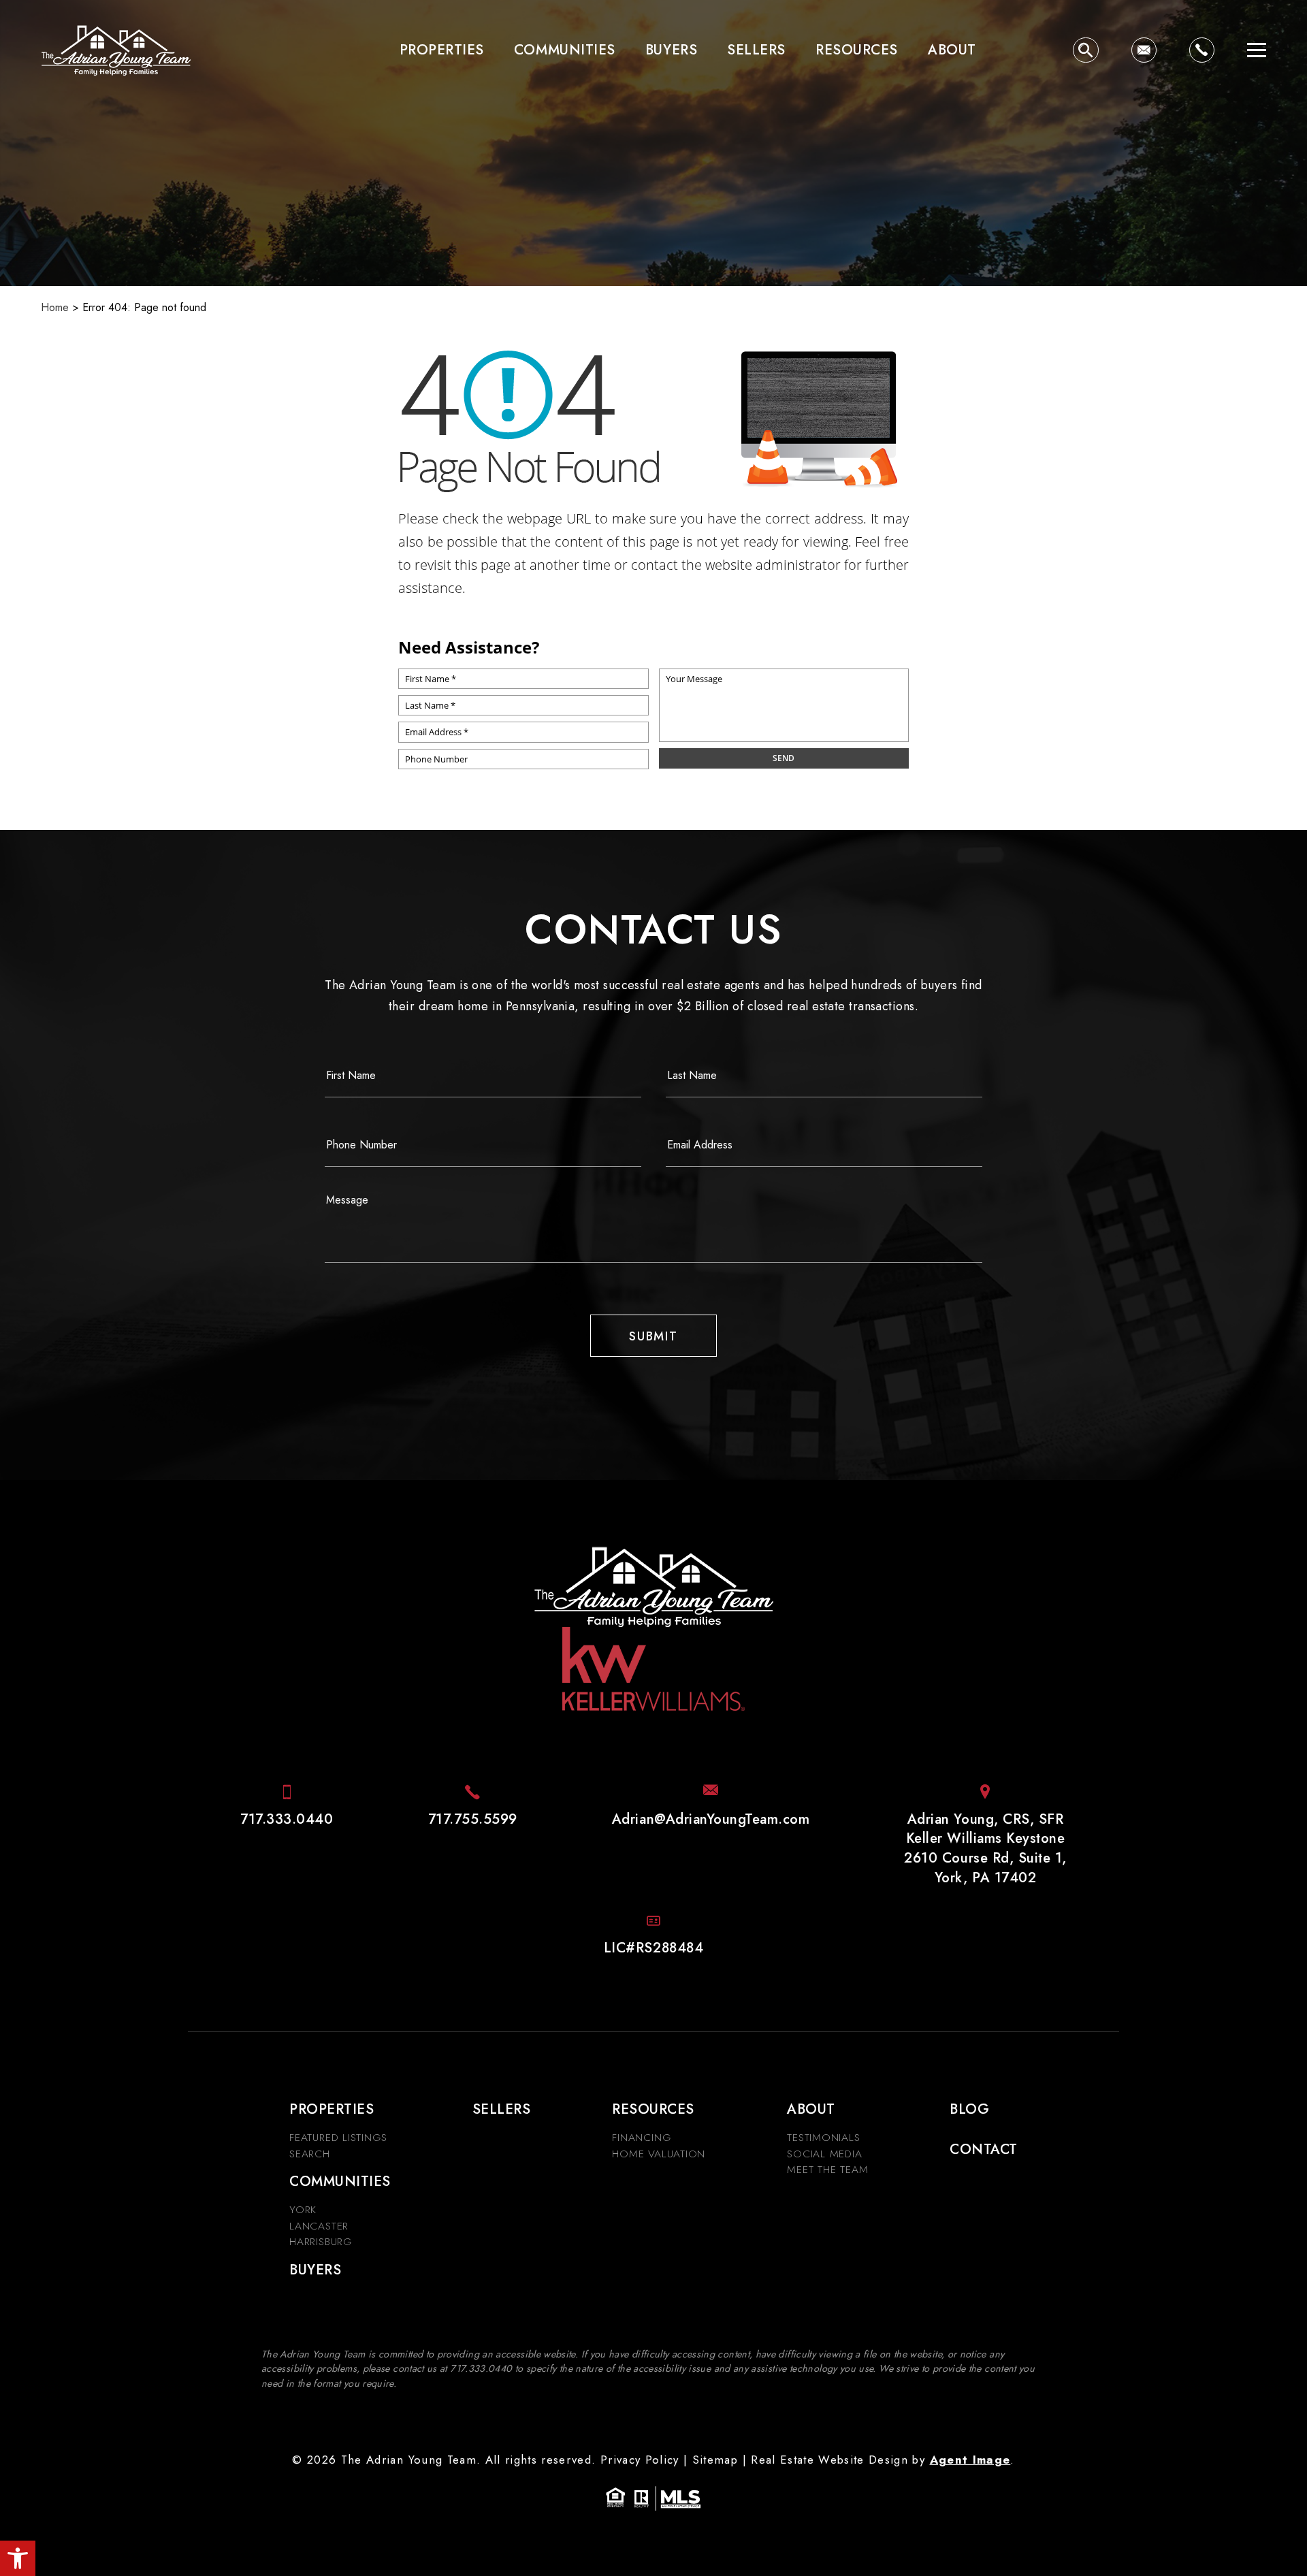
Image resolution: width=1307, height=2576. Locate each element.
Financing (641, 2137)
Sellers (756, 50)
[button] (18, 2558)
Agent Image (970, 2460)
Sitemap (715, 2460)
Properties (442, 50)
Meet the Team (827, 2169)
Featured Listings (338, 2137)
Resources (857, 50)
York (303, 2209)
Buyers (671, 50)
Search (310, 2154)
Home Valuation (659, 2154)
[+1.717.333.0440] (1202, 50)
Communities (565, 50)
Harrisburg (321, 2241)
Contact (984, 2149)
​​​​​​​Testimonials (823, 2137)
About (952, 50)
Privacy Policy (640, 2460)
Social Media (824, 2154)
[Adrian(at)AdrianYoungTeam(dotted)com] (1144, 50)
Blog (969, 2109)
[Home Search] (1085, 50)
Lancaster (319, 2226)
